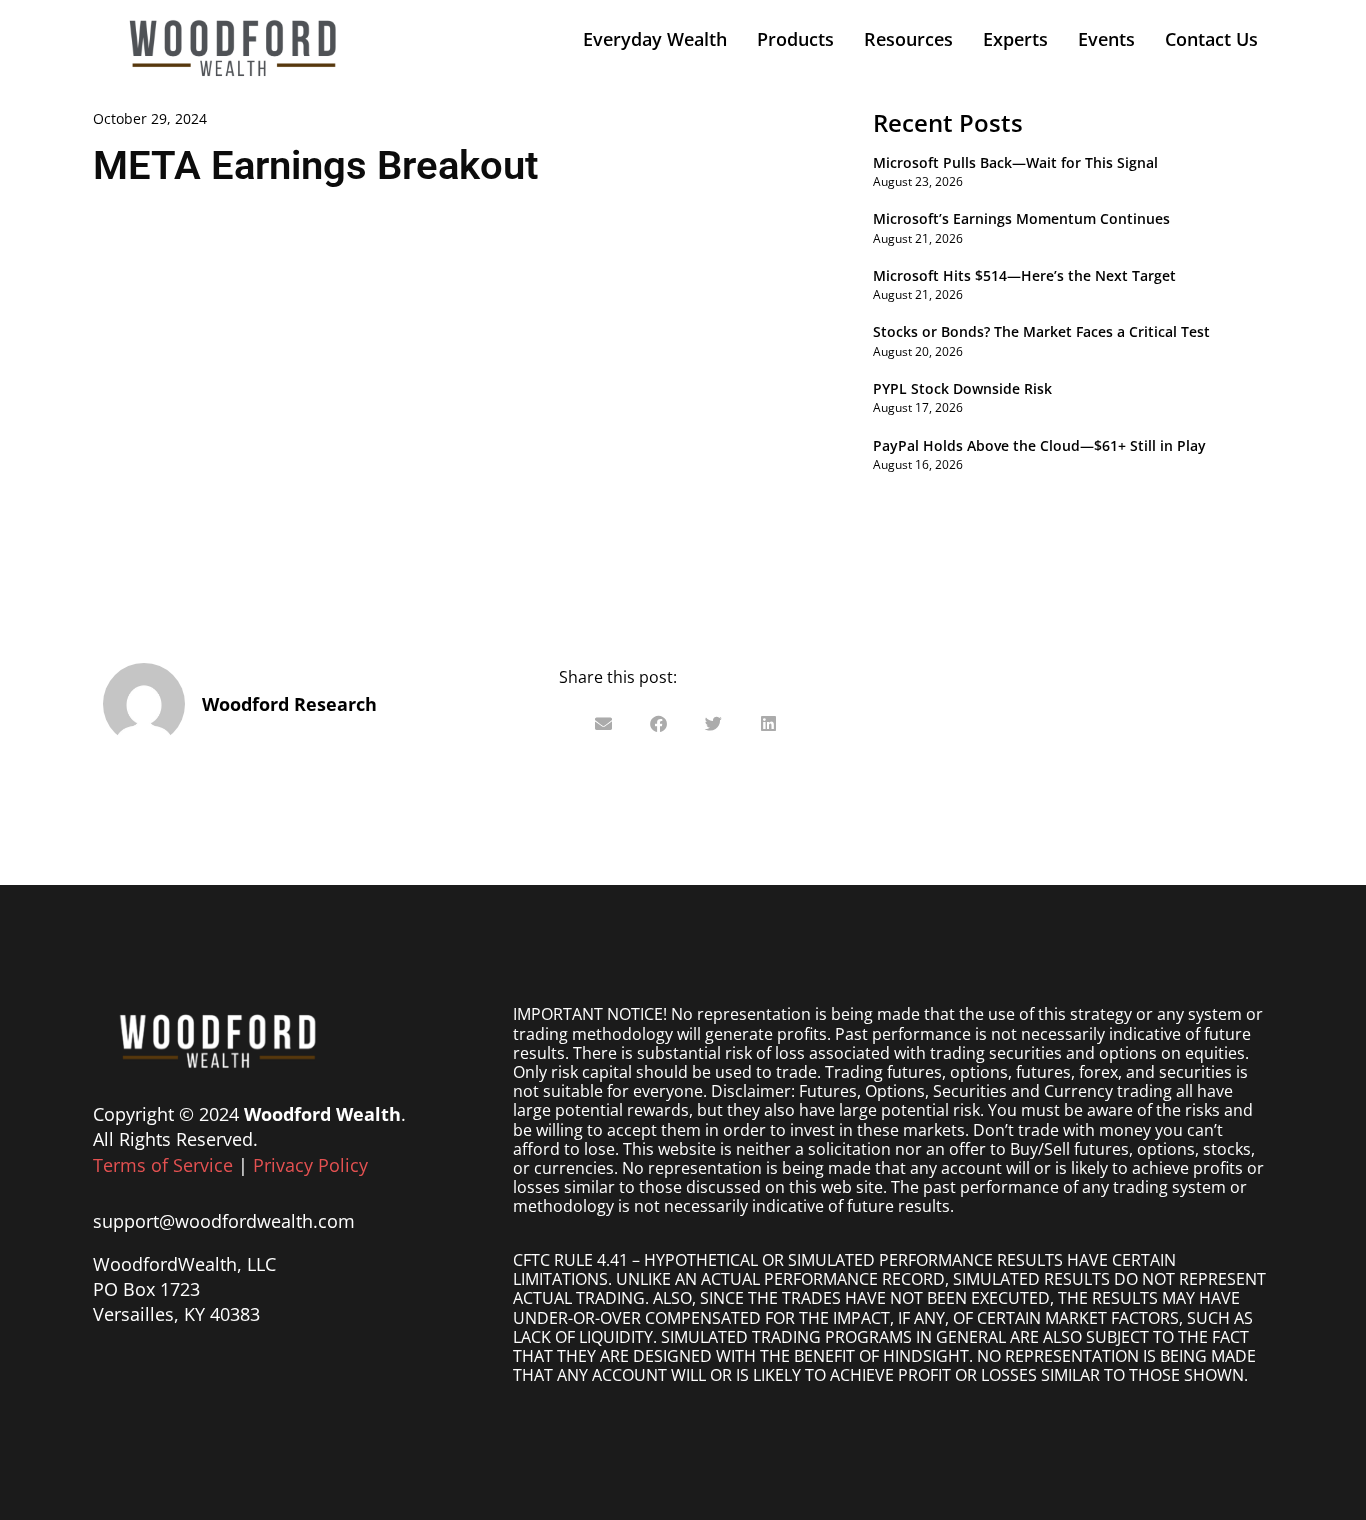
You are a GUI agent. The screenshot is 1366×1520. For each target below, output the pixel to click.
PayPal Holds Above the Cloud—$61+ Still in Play (1039, 445)
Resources (908, 39)
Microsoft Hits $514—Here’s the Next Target (1024, 275)
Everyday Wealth (655, 39)
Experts (1015, 39)
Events (1106, 39)
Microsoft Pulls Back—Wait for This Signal (1015, 162)
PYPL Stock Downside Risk (962, 388)
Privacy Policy (310, 1165)
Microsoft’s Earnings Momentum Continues (1021, 218)
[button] (603, 723)
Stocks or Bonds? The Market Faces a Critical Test (1041, 331)
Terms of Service (163, 1165)
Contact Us (1211, 39)
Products (795, 39)
